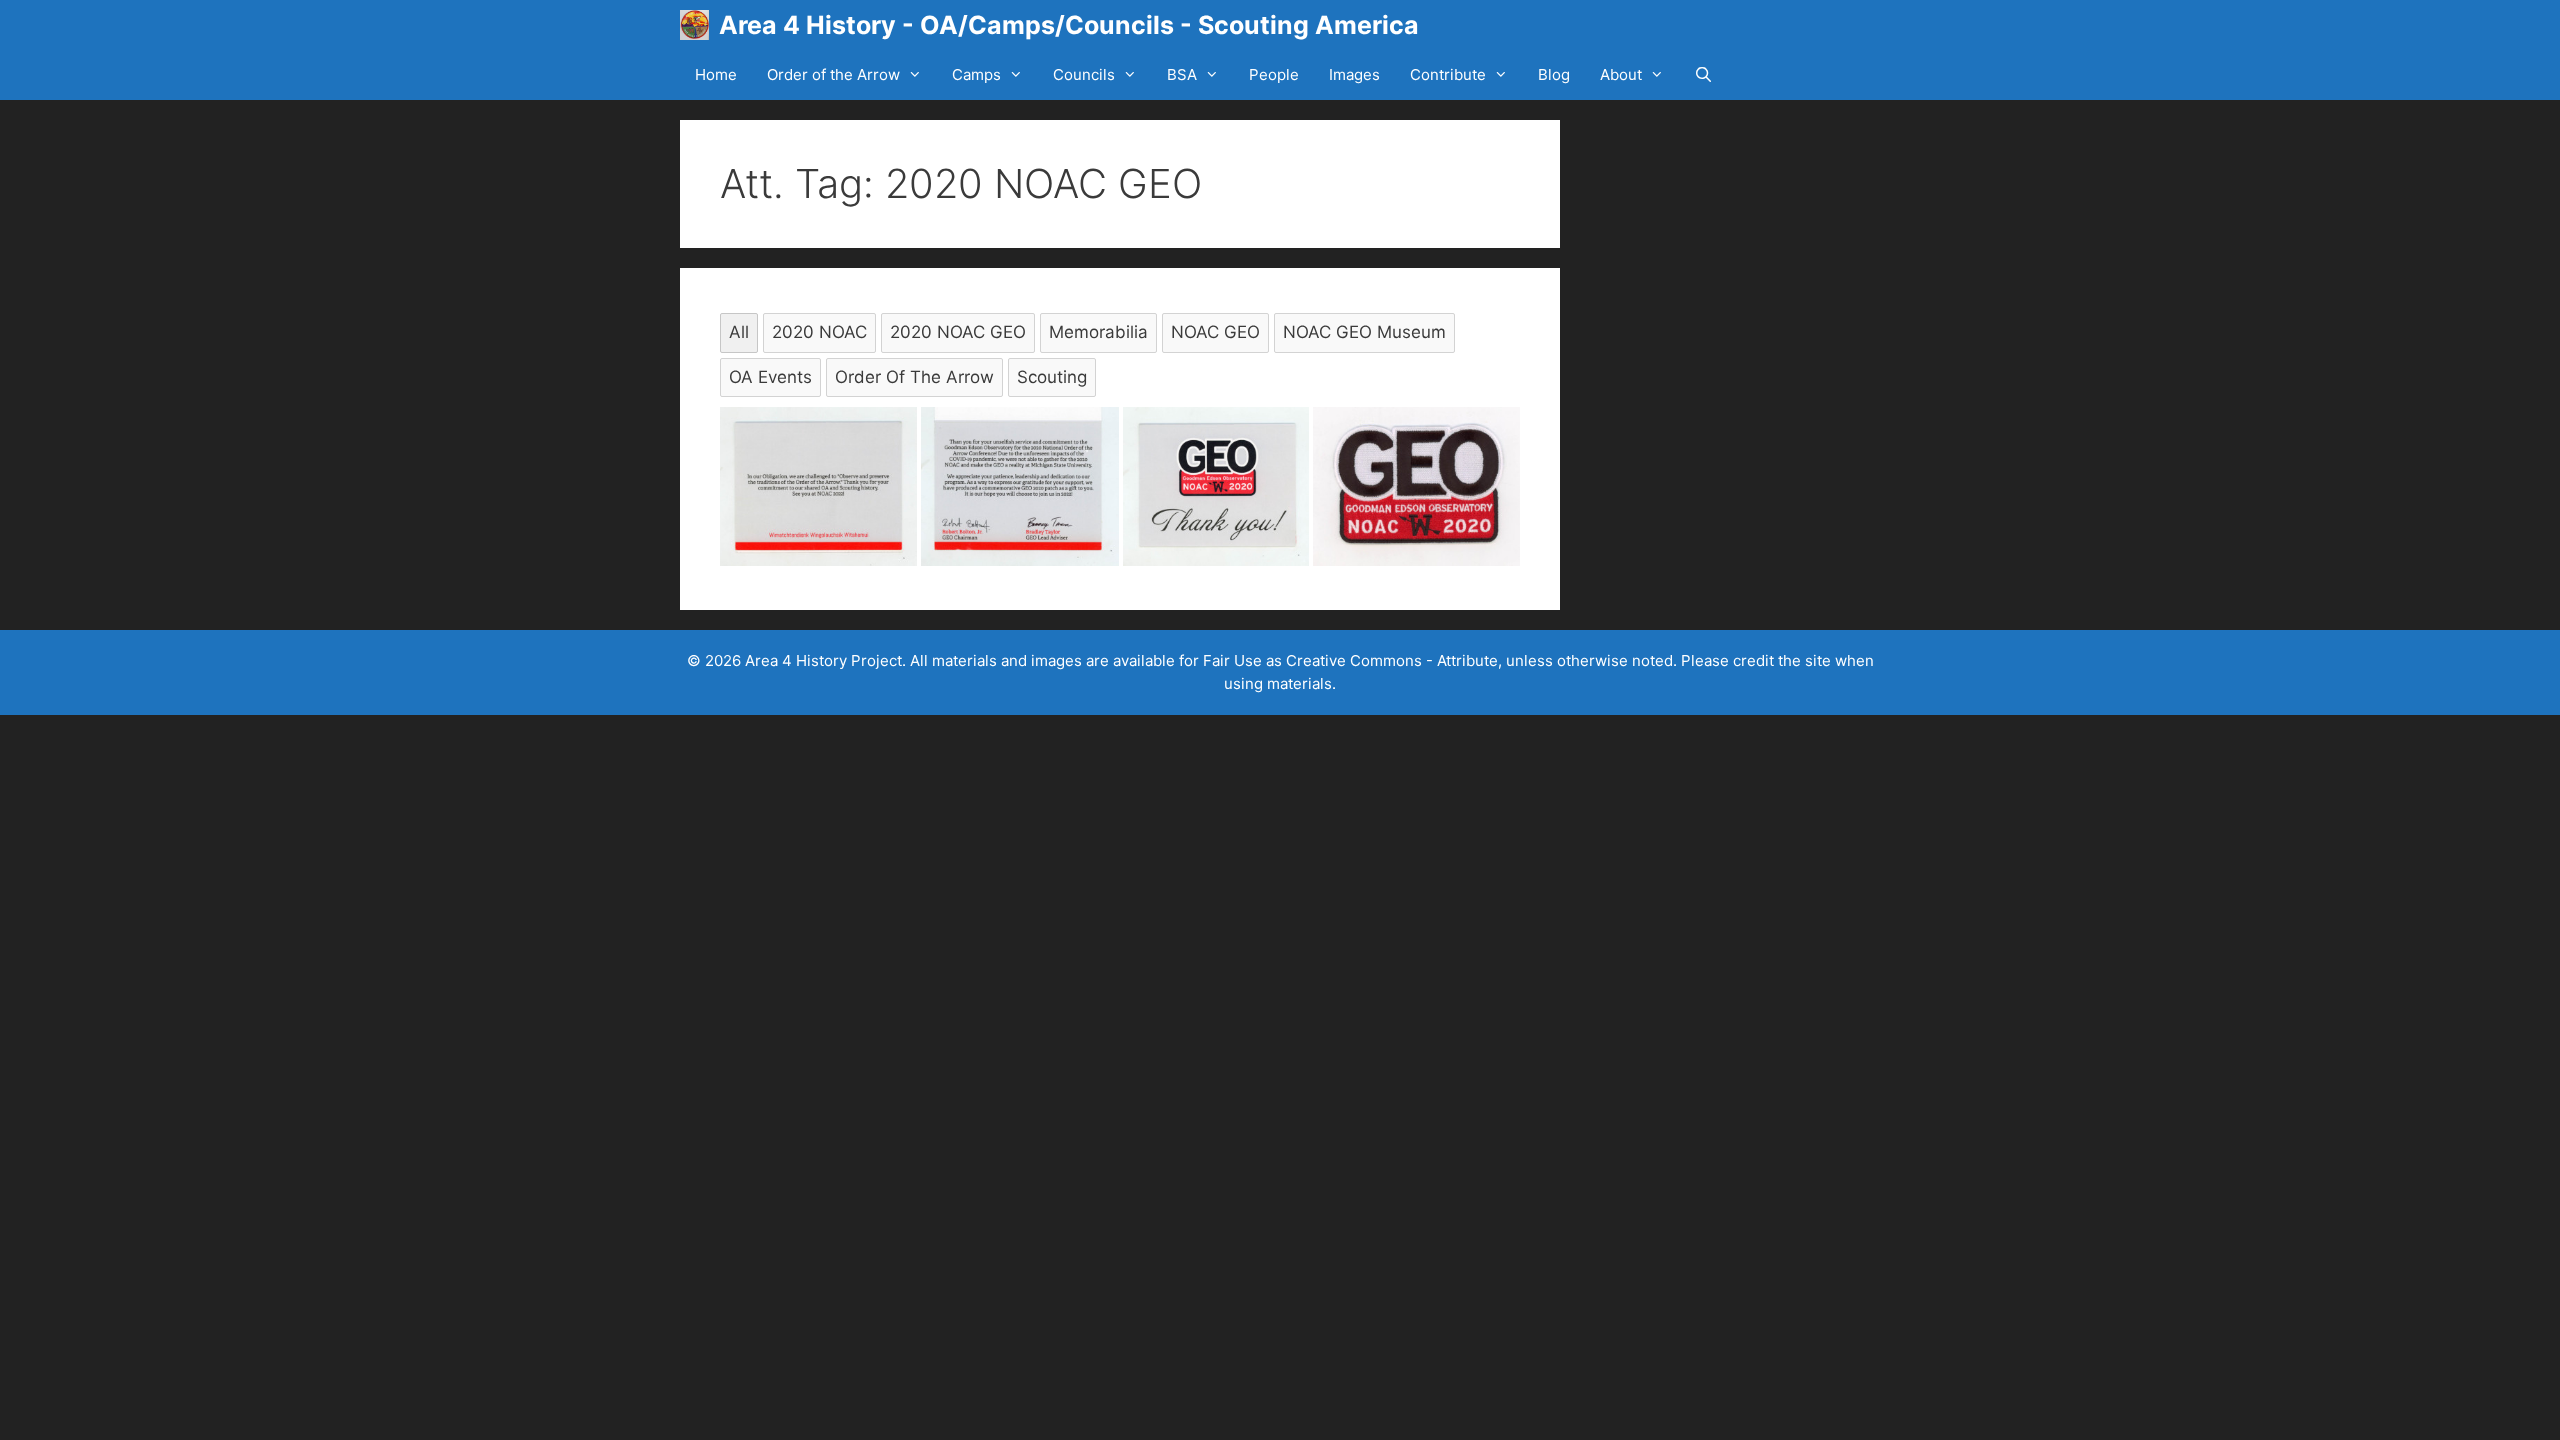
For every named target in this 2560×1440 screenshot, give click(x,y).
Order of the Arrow (833, 74)
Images (1354, 74)
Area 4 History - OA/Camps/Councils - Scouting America (1069, 25)
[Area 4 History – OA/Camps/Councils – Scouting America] (699, 25)
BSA (1182, 74)
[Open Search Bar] (1703, 75)
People (1274, 74)
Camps (976, 74)
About (1621, 74)
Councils (1084, 74)
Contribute (1448, 74)
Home (716, 74)
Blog (1554, 74)
